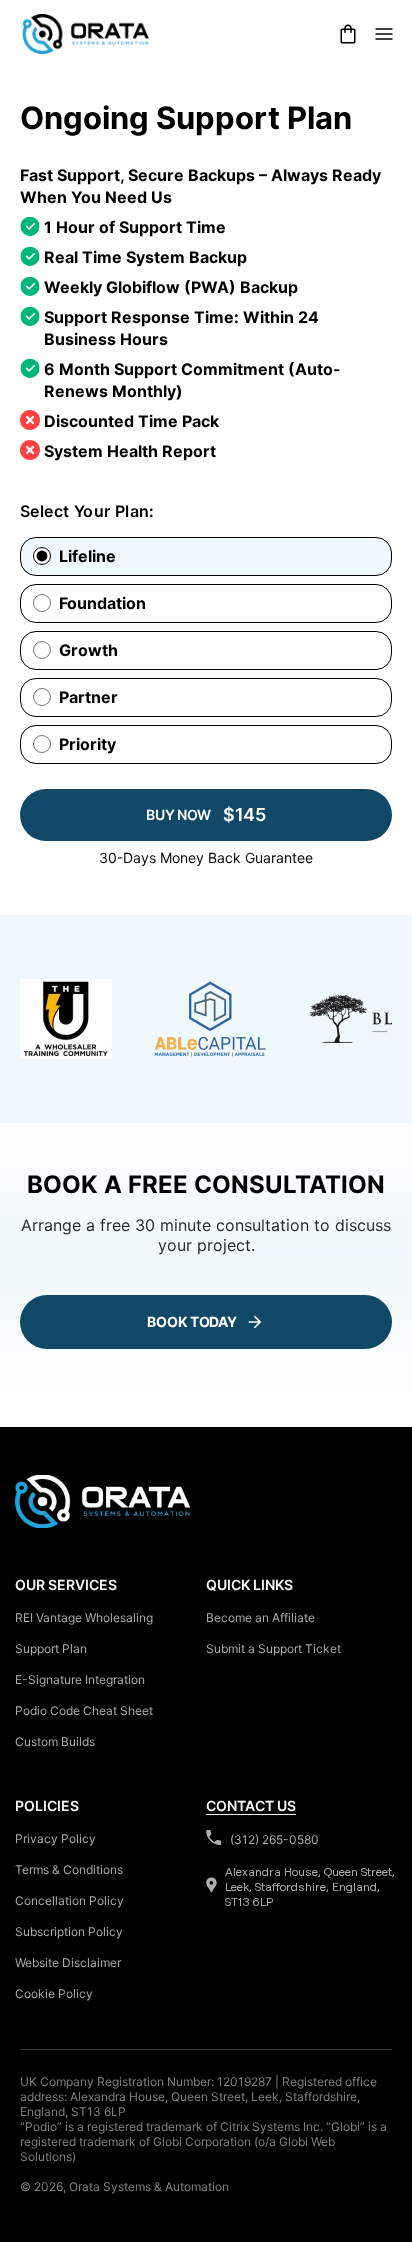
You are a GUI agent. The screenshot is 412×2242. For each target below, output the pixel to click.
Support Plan (51, 1648)
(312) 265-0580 (274, 1839)
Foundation (102, 603)
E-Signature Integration (80, 1679)
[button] (348, 34)
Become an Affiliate (260, 1617)
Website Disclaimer (68, 1962)
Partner (88, 697)
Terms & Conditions (69, 1869)
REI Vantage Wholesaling (84, 1617)
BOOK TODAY (191, 1321)
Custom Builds (55, 1741)
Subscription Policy (69, 1931)
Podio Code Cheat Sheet (84, 1710)
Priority (87, 744)
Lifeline (87, 556)
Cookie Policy (54, 1993)
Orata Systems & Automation (149, 2186)
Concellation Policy (69, 1900)
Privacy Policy (55, 1838)
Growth (88, 650)
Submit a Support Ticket (273, 1648)
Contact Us (251, 1805)
